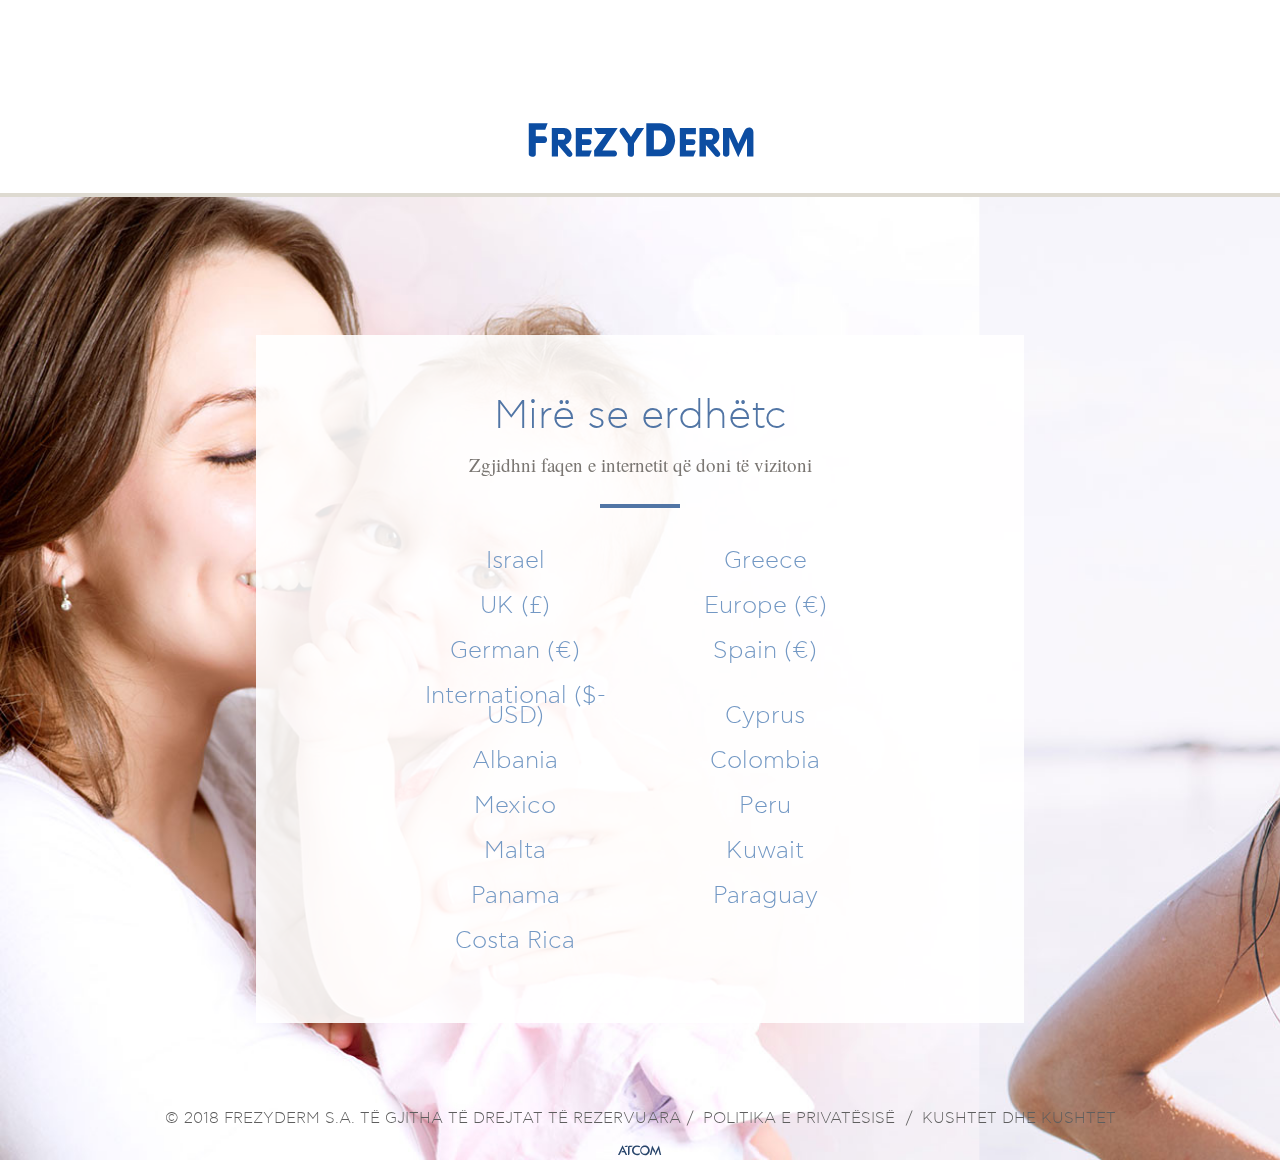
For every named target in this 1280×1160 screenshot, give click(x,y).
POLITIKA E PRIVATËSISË (799, 1119)
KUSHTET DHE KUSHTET (1019, 1119)
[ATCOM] (640, 1151)
